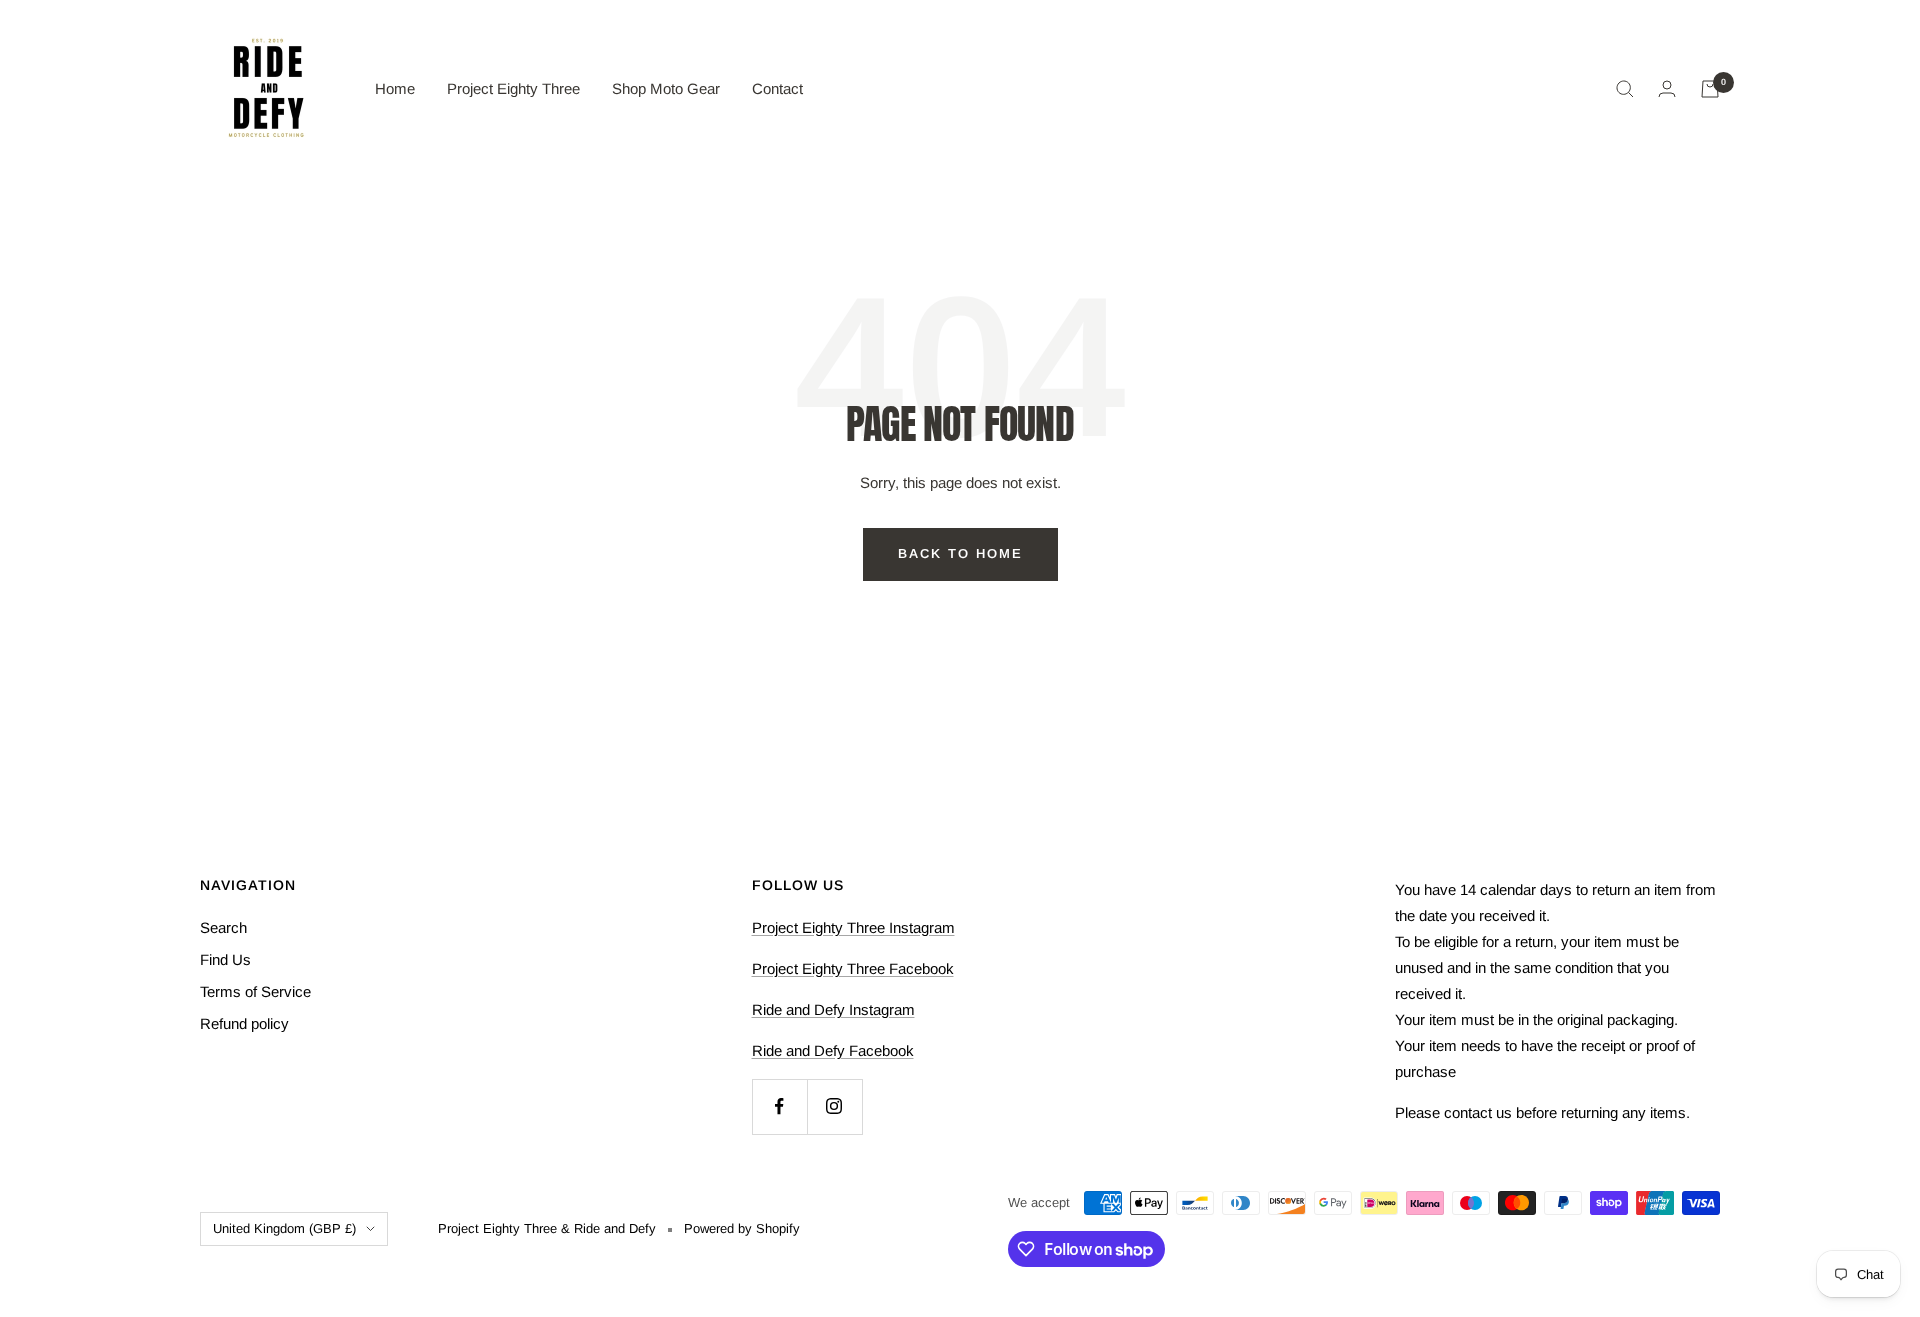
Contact (777, 88)
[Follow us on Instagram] (834, 1106)
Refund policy (244, 1023)
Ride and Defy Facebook (833, 1050)
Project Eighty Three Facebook (853, 968)
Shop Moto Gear (666, 88)
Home (395, 88)
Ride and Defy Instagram (833, 1009)
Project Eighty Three (513, 88)
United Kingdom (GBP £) (284, 1228)
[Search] (1625, 89)
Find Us (225, 959)
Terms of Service (255, 991)
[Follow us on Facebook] (779, 1106)
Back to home (960, 553)
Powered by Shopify (742, 1228)
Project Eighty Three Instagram (853, 927)
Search (223, 927)
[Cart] (1710, 89)
